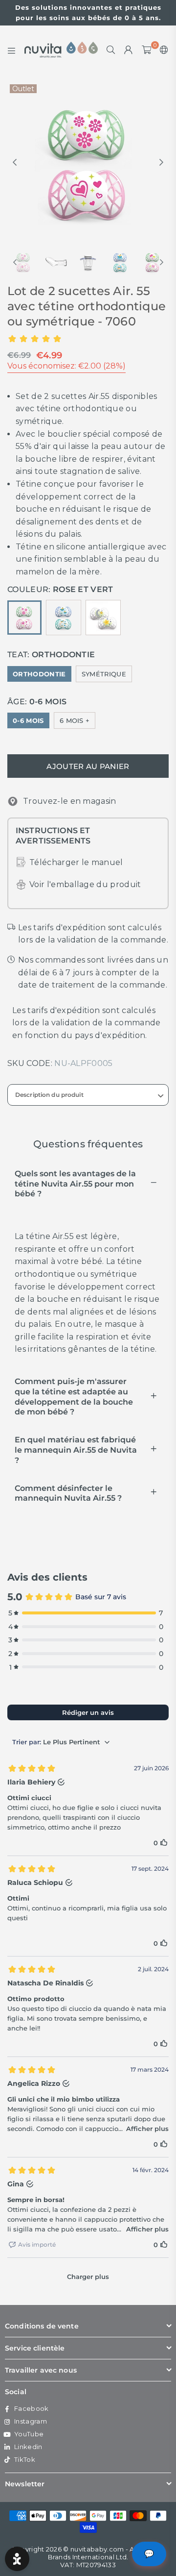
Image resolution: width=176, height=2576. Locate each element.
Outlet (23, 89)
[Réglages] (162, 50)
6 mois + (75, 720)
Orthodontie (39, 674)
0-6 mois (28, 720)
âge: (37, 702)
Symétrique (104, 674)
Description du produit (49, 1095)
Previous (15, 163)
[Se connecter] (129, 50)
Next (161, 163)
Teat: (51, 655)
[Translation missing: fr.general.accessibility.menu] (12, 50)
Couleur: (60, 589)
